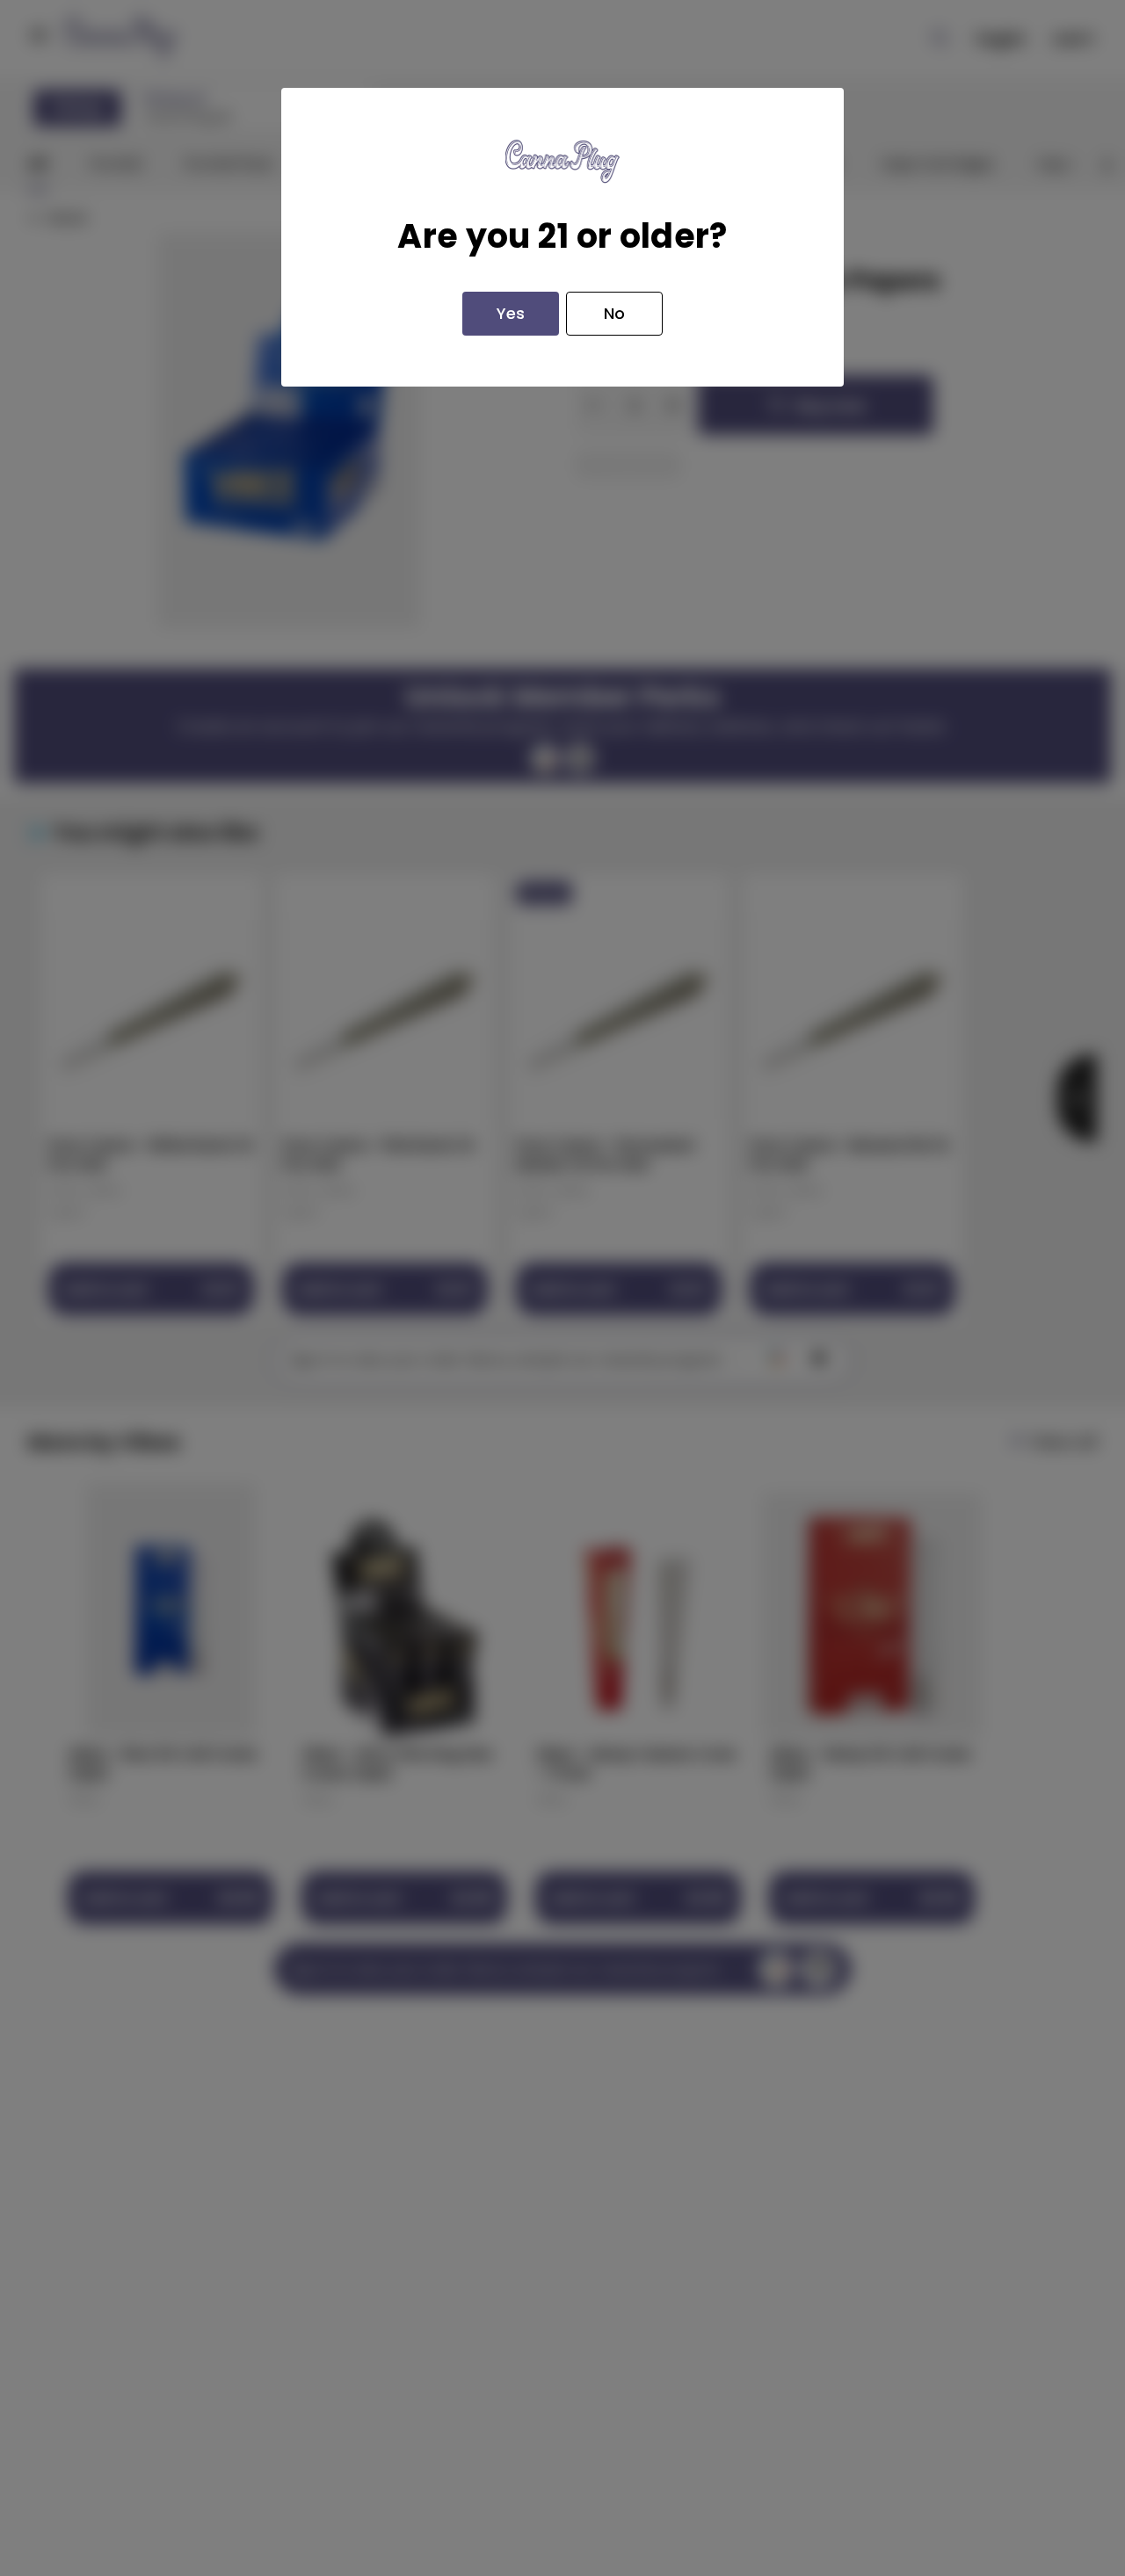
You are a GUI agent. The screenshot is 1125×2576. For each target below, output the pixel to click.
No (614, 313)
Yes (511, 313)
